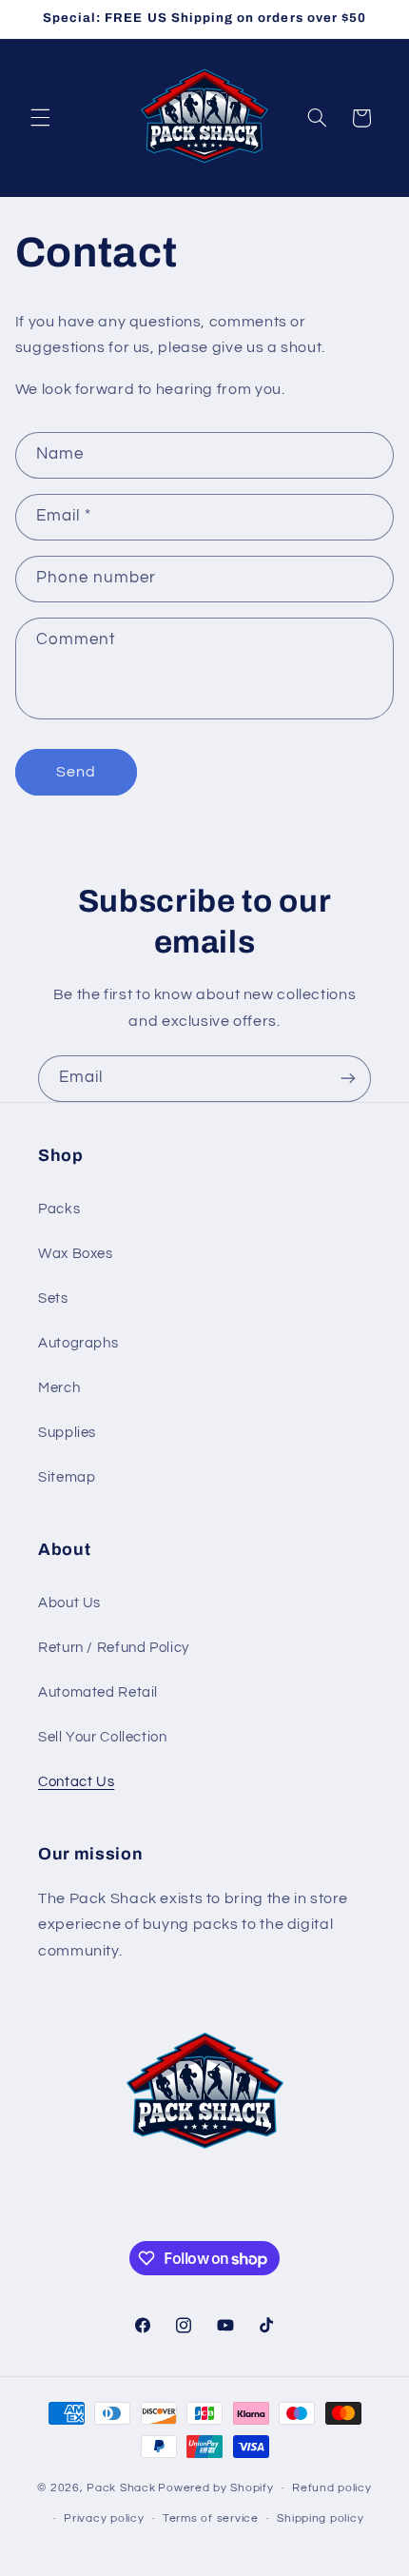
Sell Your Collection (103, 1737)
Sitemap (67, 1477)
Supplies (67, 1433)
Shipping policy (320, 2518)
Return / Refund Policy (114, 1648)
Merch (59, 1388)
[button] (40, 118)
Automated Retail (98, 1692)
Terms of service (211, 2518)
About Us (69, 1603)
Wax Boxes (76, 1254)
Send (76, 772)
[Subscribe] (348, 1079)
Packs (59, 1209)
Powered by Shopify (215, 2488)
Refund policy (332, 2488)
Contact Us (76, 1782)
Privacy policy (104, 2518)
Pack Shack (121, 2488)
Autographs (78, 1343)
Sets (53, 1298)
